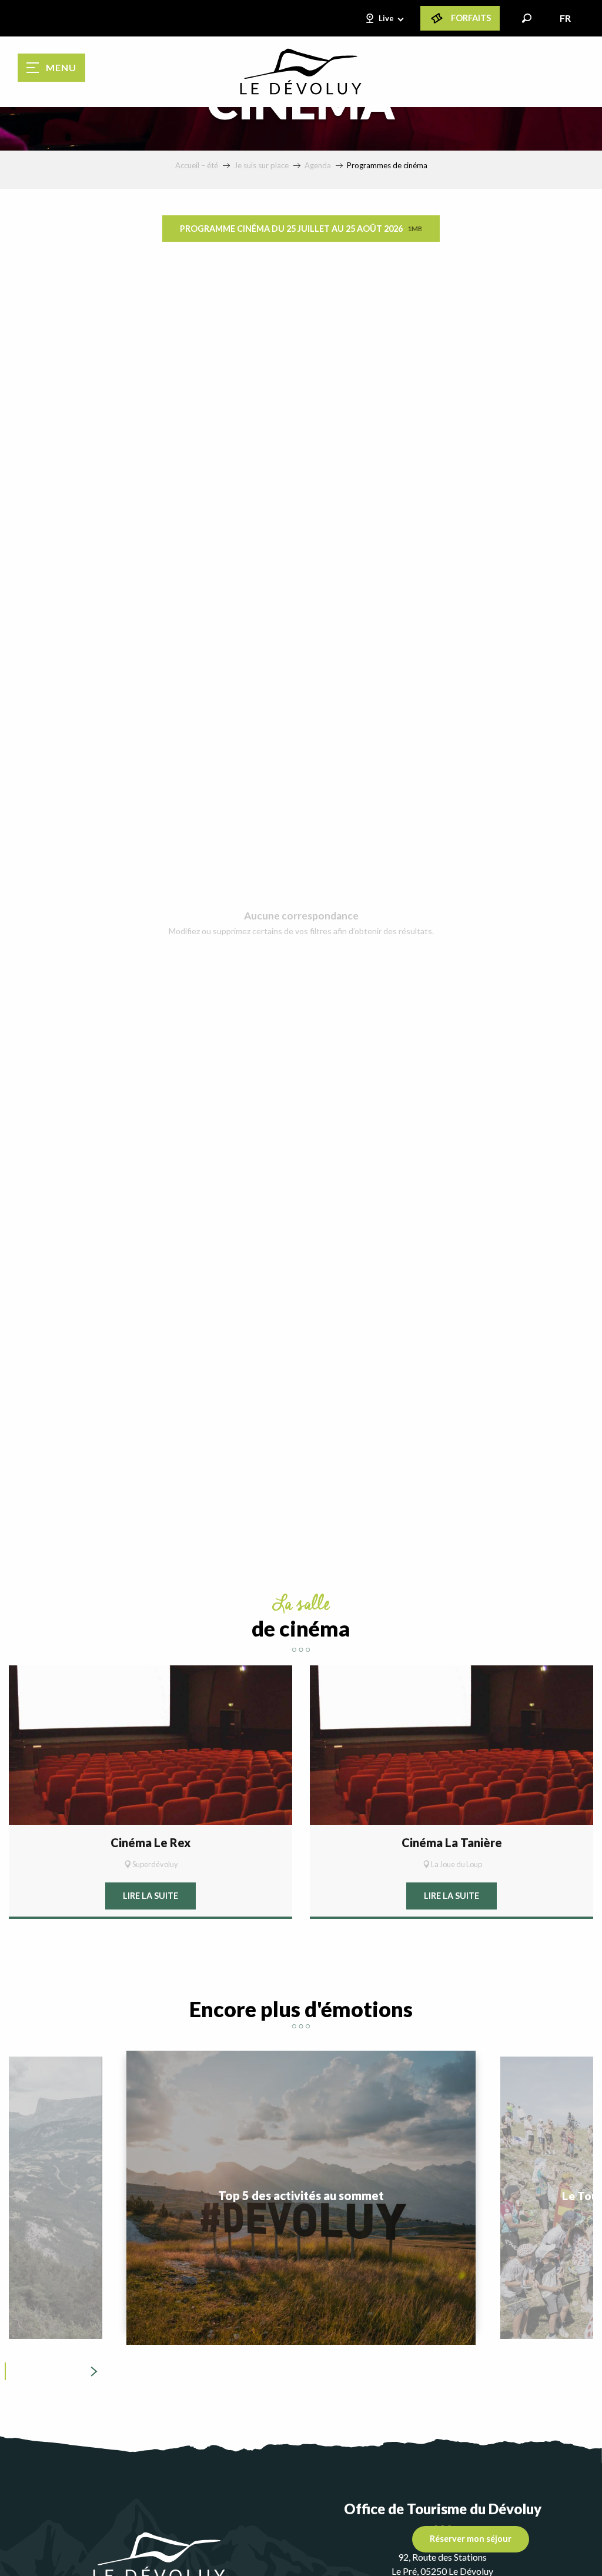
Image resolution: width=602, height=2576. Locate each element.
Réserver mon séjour (471, 2539)
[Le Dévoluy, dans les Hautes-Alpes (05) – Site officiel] (301, 72)
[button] (527, 18)
